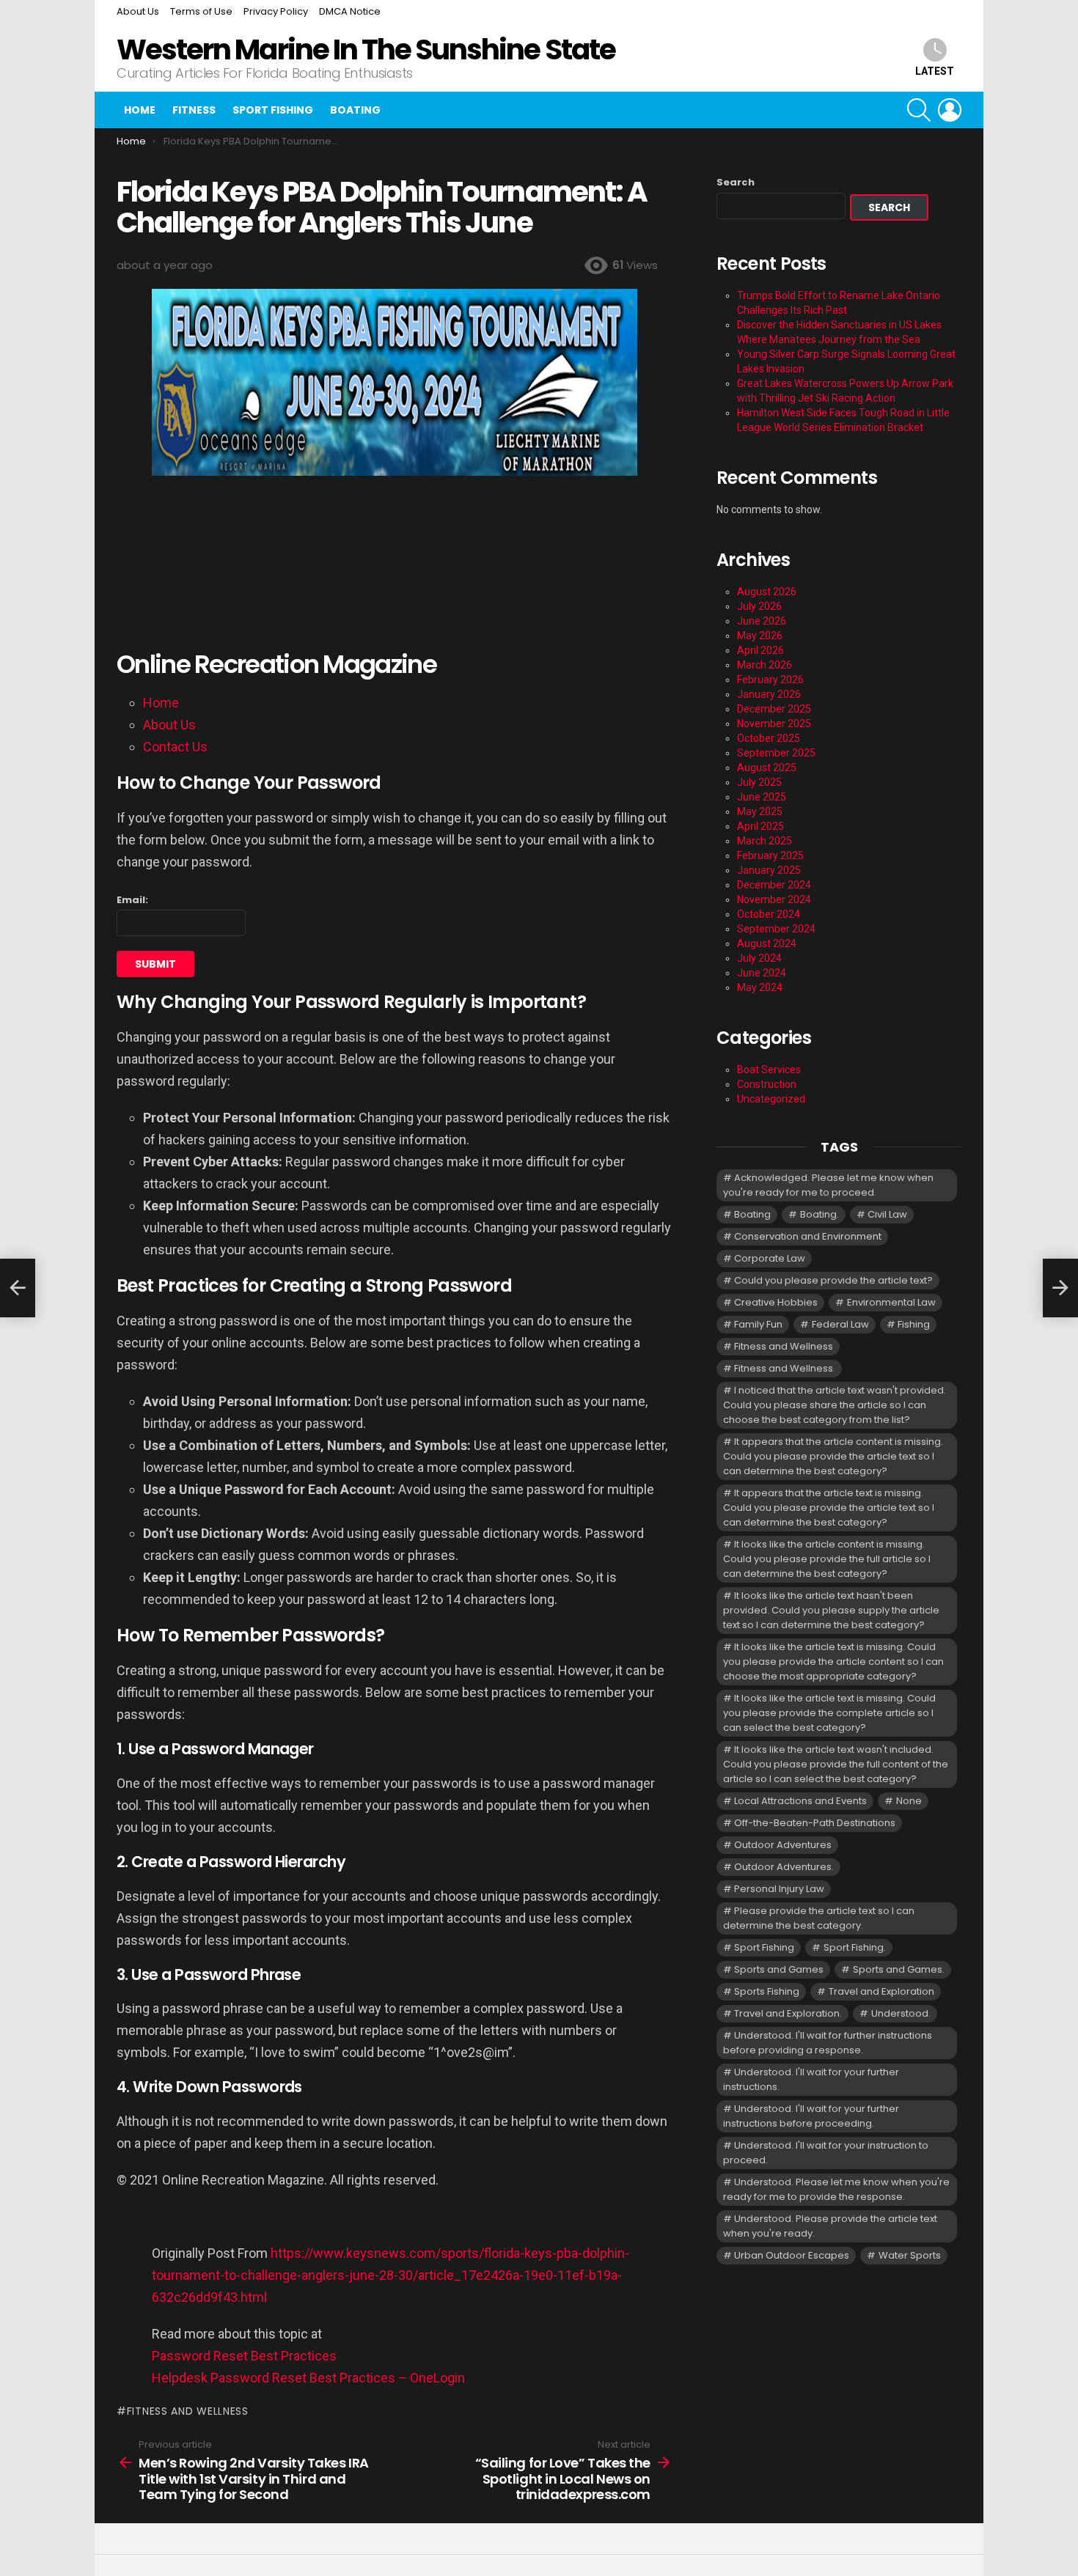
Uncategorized (771, 1099)
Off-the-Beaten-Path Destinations (815, 1823)
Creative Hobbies (776, 1302)
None (909, 1801)
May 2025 (760, 812)
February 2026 (770, 680)
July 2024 (759, 958)
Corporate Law (770, 1258)
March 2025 (764, 841)
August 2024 (767, 943)
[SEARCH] (919, 110)
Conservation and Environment (808, 1236)
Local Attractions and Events (800, 1801)
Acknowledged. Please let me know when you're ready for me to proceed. (828, 1185)
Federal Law (840, 1324)
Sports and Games (779, 1969)
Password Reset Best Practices (244, 2356)
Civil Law (887, 1214)
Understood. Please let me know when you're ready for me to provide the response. (836, 2189)
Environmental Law (891, 1302)
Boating (355, 110)
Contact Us (175, 747)
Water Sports (910, 2255)
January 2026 (769, 694)
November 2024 (774, 899)
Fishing (914, 1324)
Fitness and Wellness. (785, 1368)
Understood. (901, 2013)
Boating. (819, 1214)
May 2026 (760, 636)
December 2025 (774, 709)
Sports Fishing (767, 1991)
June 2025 (762, 797)
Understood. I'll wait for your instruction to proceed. (826, 2153)
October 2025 (769, 738)
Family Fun (758, 1324)
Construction (767, 1084)
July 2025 (759, 782)
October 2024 (769, 914)
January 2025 (769, 870)
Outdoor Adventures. (784, 1867)
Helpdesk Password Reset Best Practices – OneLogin (308, 2378)
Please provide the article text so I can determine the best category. (819, 1918)
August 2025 (767, 768)
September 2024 (776, 929)
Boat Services (769, 1070)
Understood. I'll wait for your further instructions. (811, 2079)
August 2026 (767, 592)
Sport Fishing (273, 110)
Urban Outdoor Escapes (792, 2255)
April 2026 (760, 650)
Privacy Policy (276, 11)
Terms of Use (201, 11)
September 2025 (776, 753)
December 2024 (774, 885)
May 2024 (760, 987)
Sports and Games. (899, 1969)
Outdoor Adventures (783, 1845)
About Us (138, 11)
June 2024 (762, 973)
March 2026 (764, 665)
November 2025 (774, 724)
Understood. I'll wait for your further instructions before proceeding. (811, 2116)
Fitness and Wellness (188, 2411)
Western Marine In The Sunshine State (366, 49)
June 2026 (762, 621)
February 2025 (770, 855)
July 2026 (759, 606)
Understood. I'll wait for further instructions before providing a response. (828, 2043)
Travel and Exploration (881, 1991)
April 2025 (760, 826)
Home (140, 110)
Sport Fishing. (855, 1947)
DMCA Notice (350, 11)
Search (736, 183)
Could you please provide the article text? (833, 1280)
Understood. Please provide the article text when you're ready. (830, 2226)
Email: (132, 900)
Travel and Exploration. (788, 2013)
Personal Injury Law (779, 1889)
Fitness (194, 110)
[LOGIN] (950, 110)
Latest (935, 71)
